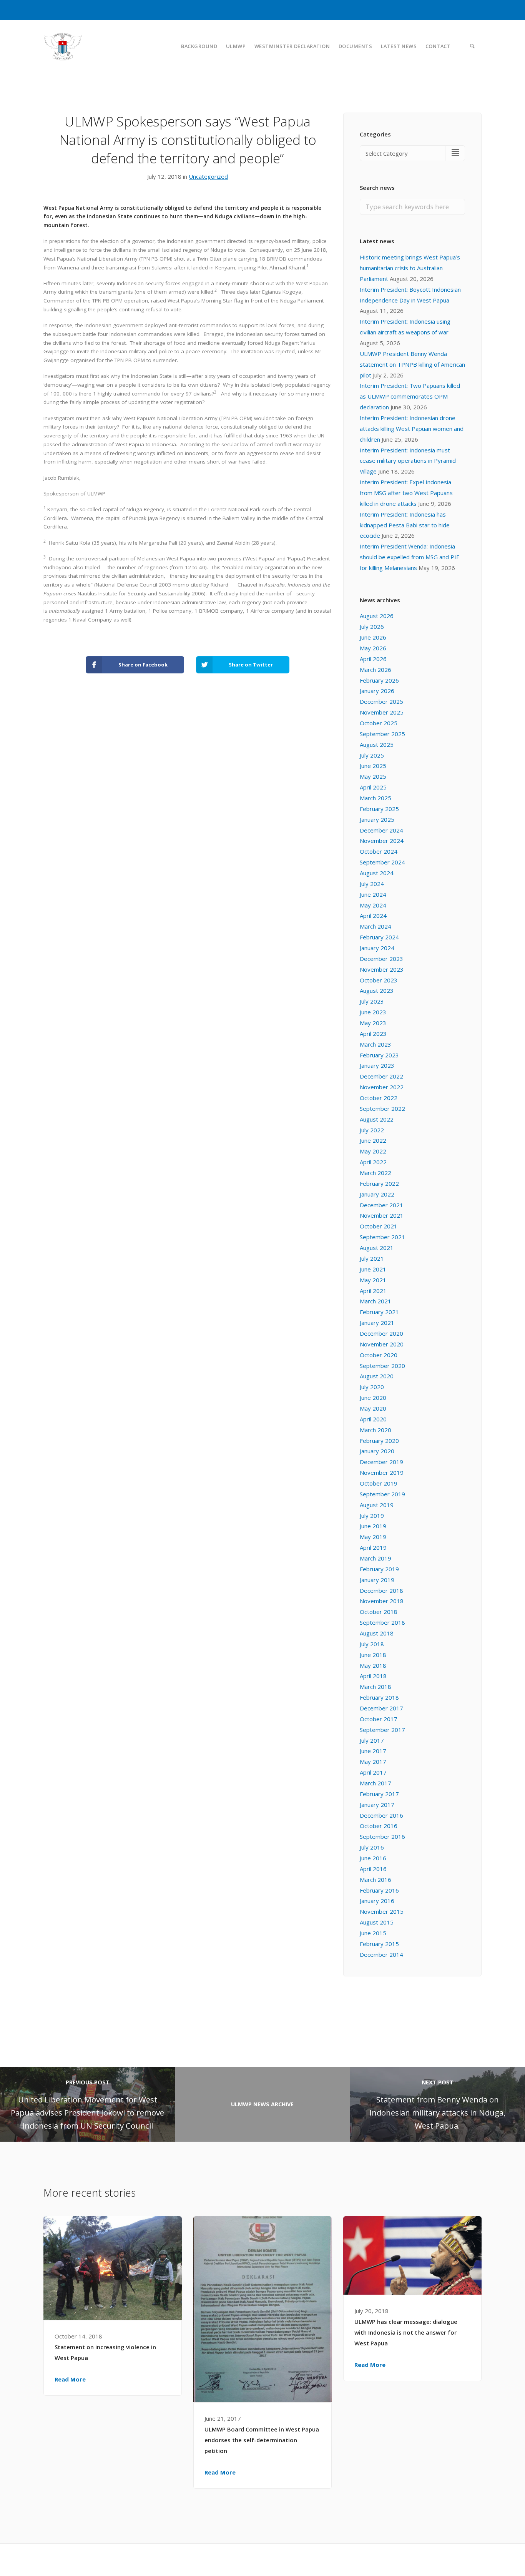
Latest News (399, 46)
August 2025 (377, 745)
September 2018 (382, 1622)
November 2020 (382, 1344)
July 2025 (372, 755)
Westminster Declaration (292, 46)
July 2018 (372, 1644)
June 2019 (373, 1526)
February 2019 (379, 1569)
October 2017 (379, 1719)
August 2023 (377, 991)
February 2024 (379, 937)
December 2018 (381, 1590)
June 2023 (373, 1012)
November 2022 (382, 1087)
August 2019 (377, 1505)
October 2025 (379, 723)
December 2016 (381, 1815)
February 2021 (379, 1312)
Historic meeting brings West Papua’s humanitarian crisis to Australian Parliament (410, 268)
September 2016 (382, 1836)
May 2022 (373, 1151)
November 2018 (382, 1601)
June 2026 (373, 637)
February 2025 (379, 809)
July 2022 (372, 1130)
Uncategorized (208, 176)
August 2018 (377, 1633)
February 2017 (379, 1794)
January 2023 (377, 1065)
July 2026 (372, 627)
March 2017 (375, 1783)
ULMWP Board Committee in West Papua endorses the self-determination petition (262, 2440)
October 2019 (379, 1483)
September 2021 (382, 1237)
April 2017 (373, 1772)
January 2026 (377, 691)
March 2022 (375, 1173)
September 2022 (382, 1109)
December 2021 (381, 1205)
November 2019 (382, 1472)
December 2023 (381, 959)
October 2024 (379, 851)
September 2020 (382, 1366)
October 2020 (379, 1355)
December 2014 (381, 1954)
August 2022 (377, 1119)
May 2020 (373, 1408)
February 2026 (379, 680)
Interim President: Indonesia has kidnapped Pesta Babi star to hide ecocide (405, 525)
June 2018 (373, 1655)
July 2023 (372, 1001)
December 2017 (381, 1708)
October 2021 (379, 1226)
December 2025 (381, 701)
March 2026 (375, 670)
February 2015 (379, 1944)
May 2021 (373, 1280)
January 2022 (377, 1194)
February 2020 (379, 1441)
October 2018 (379, 1612)
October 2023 (379, 980)
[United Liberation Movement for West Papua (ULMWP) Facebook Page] (462, 2559)
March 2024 (375, 926)
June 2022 (373, 1140)
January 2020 (377, 1451)
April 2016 (373, 1869)
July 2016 (372, 1847)
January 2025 (377, 819)
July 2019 (372, 1516)
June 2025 (373, 766)
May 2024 (373, 905)
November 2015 (382, 1911)
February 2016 (379, 1890)
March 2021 (375, 1301)
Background (199, 46)
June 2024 (373, 894)
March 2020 (375, 1430)
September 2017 (382, 1730)
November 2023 (382, 969)
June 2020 (373, 1398)
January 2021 (377, 1323)
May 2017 (373, 1762)
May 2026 (373, 648)
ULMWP (236, 46)
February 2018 (379, 1697)
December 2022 (381, 1076)
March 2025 (375, 798)
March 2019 (375, 1558)
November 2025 (382, 712)
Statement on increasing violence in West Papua (105, 2352)
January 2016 (377, 1901)
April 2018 (373, 1676)
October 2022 (379, 1098)
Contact (438, 46)
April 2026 (373, 659)
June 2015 (373, 1933)
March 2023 (375, 1044)
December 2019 (381, 1462)
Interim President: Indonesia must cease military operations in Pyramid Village (408, 461)
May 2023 (373, 1023)
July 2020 (372, 1387)
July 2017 (372, 1740)
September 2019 (382, 1494)
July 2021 (372, 1258)
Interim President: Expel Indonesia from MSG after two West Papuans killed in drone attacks (406, 493)
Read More (70, 2379)
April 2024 (373, 916)
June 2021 (373, 1269)
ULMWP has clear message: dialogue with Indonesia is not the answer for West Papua (406, 2332)
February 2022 (379, 1183)
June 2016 (373, 1858)
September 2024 (382, 862)
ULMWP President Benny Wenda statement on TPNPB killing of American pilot (412, 364)
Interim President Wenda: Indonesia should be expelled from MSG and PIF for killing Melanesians (410, 557)
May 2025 (373, 776)
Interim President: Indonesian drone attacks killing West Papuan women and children (412, 429)
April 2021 (373, 1291)
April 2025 (373, 787)
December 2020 (381, 1333)
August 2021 (377, 1248)
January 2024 (377, 948)
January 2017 (377, 1805)
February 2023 (379, 1055)
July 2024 (372, 884)
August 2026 (377, 616)
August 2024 (377, 873)
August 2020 (377, 1376)
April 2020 (373, 1419)
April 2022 (373, 1162)
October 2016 (379, 1826)
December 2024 (381, 830)
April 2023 (373, 1034)
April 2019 (373, 1547)
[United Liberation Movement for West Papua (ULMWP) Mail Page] (478, 2559)
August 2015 (377, 1922)
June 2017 (373, 1751)
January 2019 (377, 1580)
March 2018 (375, 1687)
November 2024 (382, 841)
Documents (356, 46)
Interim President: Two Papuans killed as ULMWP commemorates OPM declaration (410, 396)
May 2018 (373, 1665)
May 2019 (373, 1537)
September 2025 (382, 734)
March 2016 (375, 1880)
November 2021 (382, 1215)
